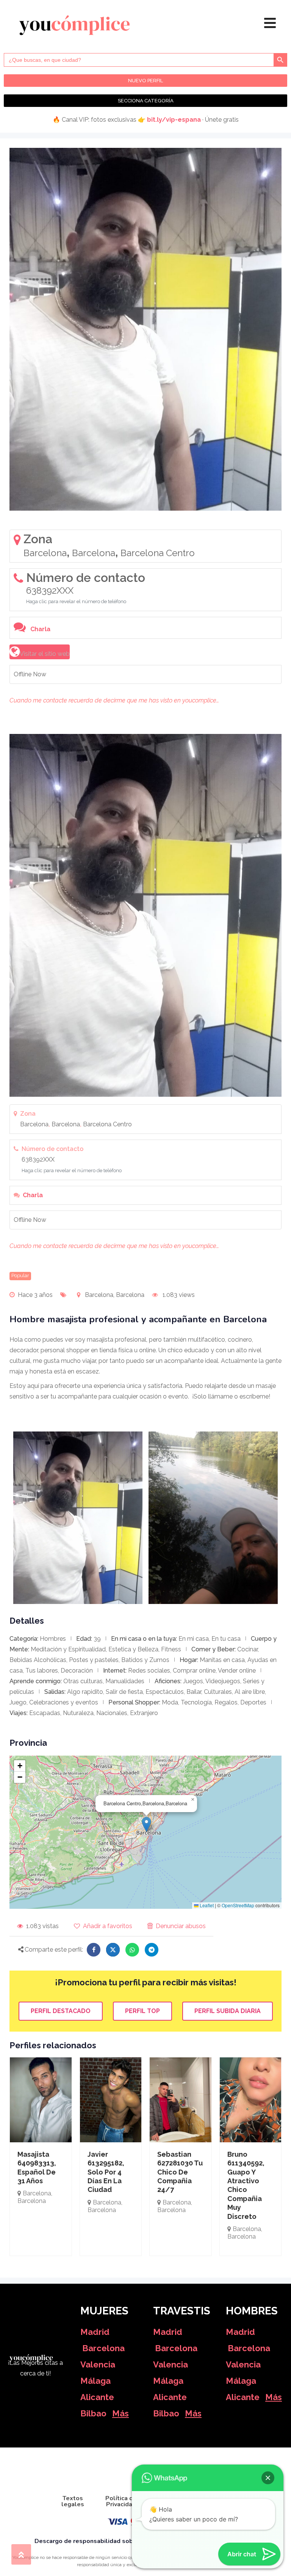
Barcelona (103, 2348)
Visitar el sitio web (45, 654)
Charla (40, 629)
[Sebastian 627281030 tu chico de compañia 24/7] (181, 2100)
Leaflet (206, 1905)
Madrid (95, 2332)
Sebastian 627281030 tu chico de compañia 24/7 (180, 2172)
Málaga (95, 2381)
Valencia (98, 2364)
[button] (146, 1824)
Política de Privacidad (121, 2501)
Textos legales (73, 2501)
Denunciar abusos (181, 1926)
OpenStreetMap (238, 1905)
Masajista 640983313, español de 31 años (37, 2168)
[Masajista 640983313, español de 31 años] (41, 2100)
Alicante (97, 2397)
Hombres (53, 1639)
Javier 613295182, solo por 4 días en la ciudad (106, 2172)
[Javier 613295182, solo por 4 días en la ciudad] (111, 2100)
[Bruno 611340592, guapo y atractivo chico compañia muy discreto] (251, 2100)
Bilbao (93, 2413)
